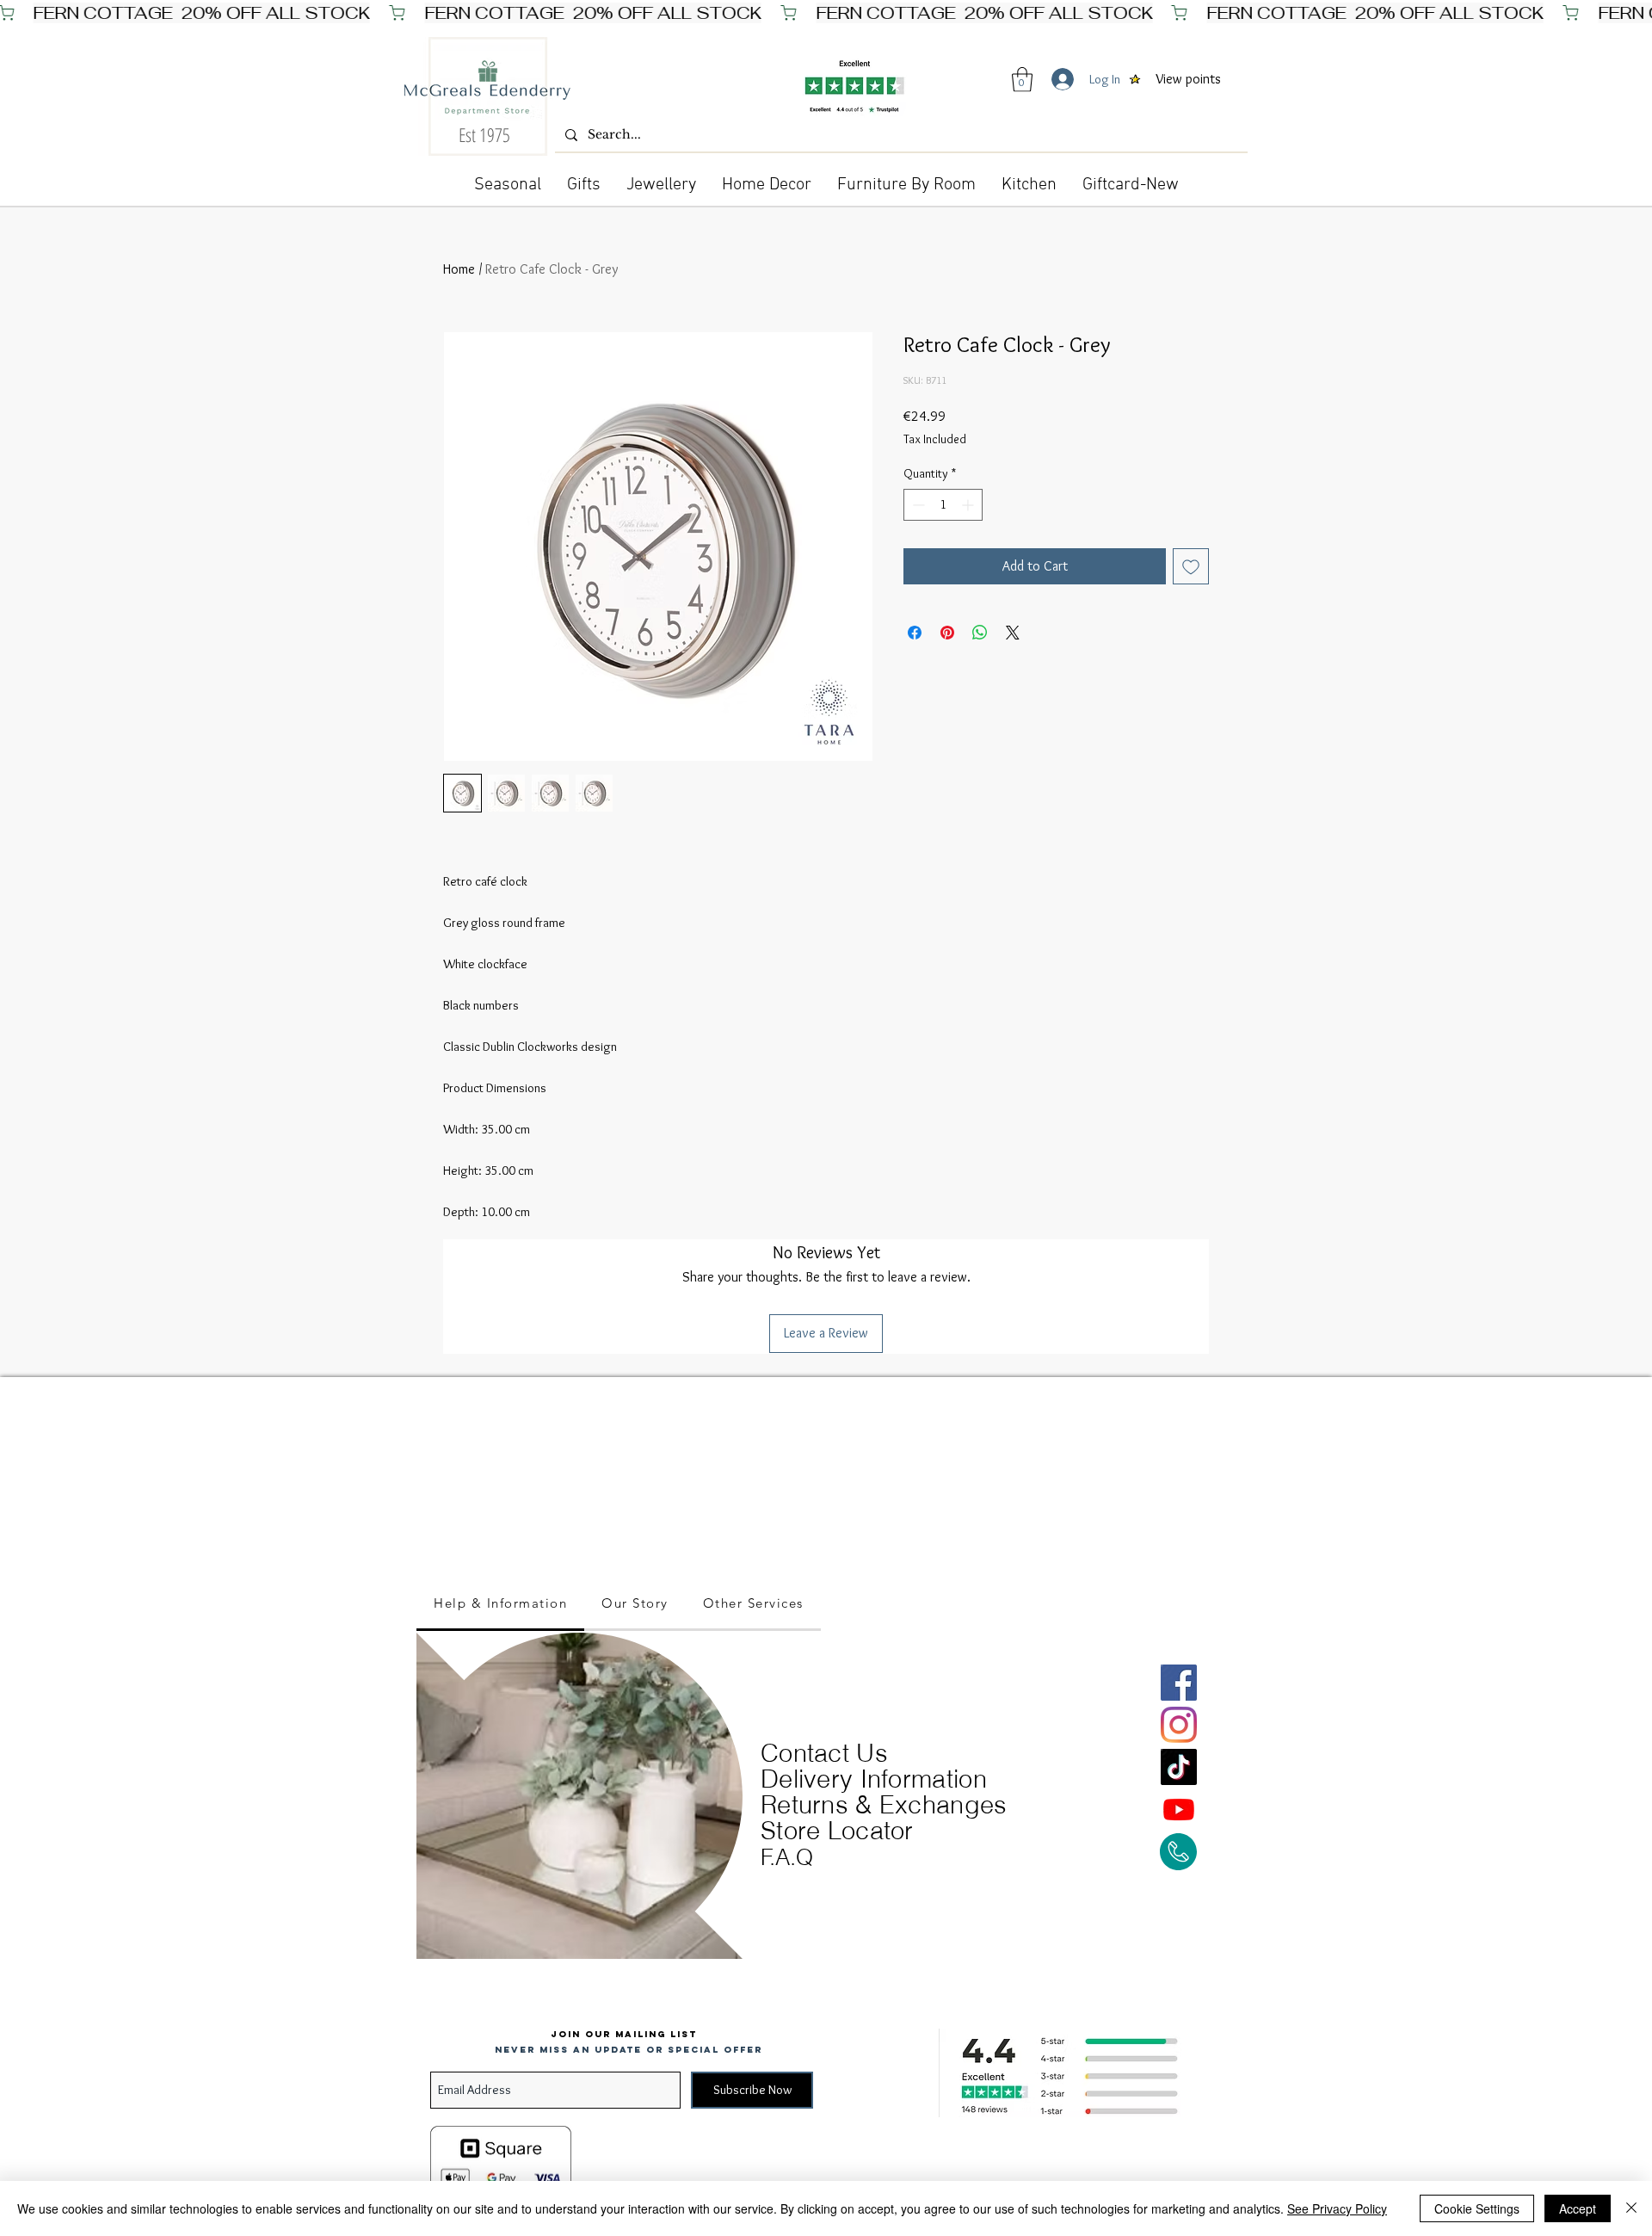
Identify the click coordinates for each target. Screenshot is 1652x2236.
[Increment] (969, 505)
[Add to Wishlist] (1191, 566)
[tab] (500, 1604)
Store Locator (837, 1830)
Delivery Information (874, 1779)
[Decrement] (917, 505)
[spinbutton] (943, 505)
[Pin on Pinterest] (947, 633)
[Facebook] (1179, 1683)
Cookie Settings (1477, 2208)
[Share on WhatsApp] (980, 633)
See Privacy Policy (1337, 2208)
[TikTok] (1179, 1767)
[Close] (1631, 2208)
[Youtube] (1179, 1809)
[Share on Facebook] (915, 633)
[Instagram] (1179, 1725)
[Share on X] (1013, 633)
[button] (1022, 80)
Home (459, 269)
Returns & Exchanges (884, 1804)
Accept (1578, 2208)
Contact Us (824, 1753)
